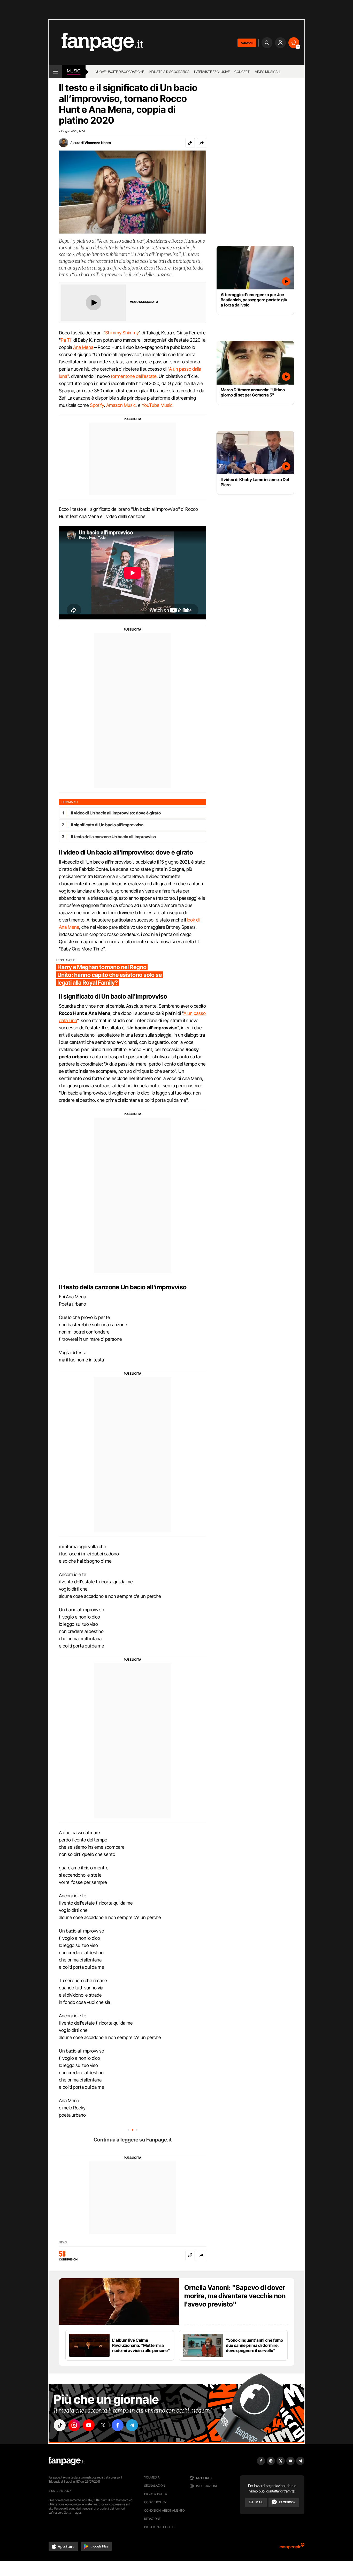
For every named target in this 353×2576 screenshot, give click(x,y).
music (74, 71)
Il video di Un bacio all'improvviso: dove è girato (116, 813)
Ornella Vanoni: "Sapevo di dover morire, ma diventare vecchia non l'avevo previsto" (235, 2296)
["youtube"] (89, 2425)
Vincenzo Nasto (98, 143)
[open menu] (55, 72)
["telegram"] (132, 2425)
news (63, 2242)
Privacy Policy (156, 2494)
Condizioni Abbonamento (164, 2510)
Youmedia (152, 2477)
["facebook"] (118, 2425)
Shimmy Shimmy (122, 333)
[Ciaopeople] (292, 2548)
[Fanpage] (67, 2461)
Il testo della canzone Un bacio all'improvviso (113, 837)
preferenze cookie (159, 2527)
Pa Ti (66, 340)
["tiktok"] (60, 2425)
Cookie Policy (155, 2502)
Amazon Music (121, 405)
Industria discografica (169, 72)
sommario (70, 802)
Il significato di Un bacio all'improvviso (107, 825)
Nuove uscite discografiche (119, 72)
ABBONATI (247, 43)
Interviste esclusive (212, 72)
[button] (202, 143)
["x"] (103, 2425)
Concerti (242, 72)
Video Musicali (268, 72)
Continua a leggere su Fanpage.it (133, 2140)
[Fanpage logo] (96, 43)
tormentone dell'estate (134, 376)
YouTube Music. (158, 405)
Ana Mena (83, 347)
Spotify (97, 405)
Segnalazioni (155, 2486)
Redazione (152, 2519)
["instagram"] (74, 2425)
